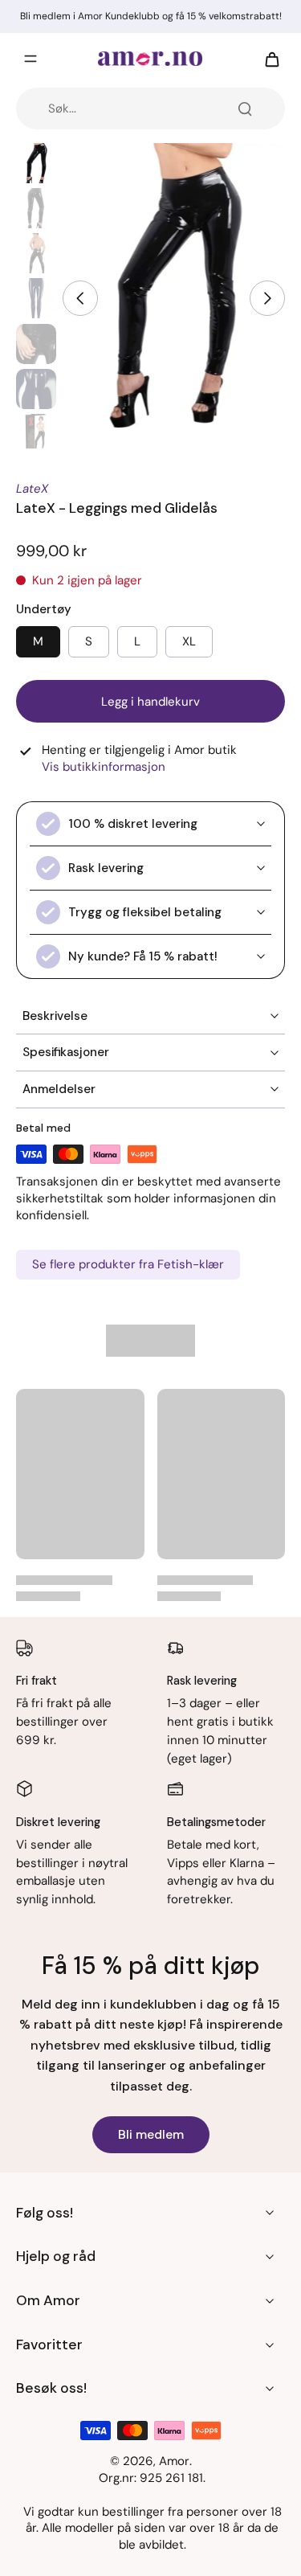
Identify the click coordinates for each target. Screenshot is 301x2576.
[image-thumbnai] (36, 163)
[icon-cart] (267, 59)
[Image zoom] (174, 291)
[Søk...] (245, 109)
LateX (32, 489)
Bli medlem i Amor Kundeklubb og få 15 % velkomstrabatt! (151, 16)
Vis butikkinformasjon (104, 767)
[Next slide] (267, 298)
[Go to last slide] (80, 298)
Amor (174, 2461)
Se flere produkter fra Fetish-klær (128, 1264)
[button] (150, 701)
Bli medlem (151, 2134)
